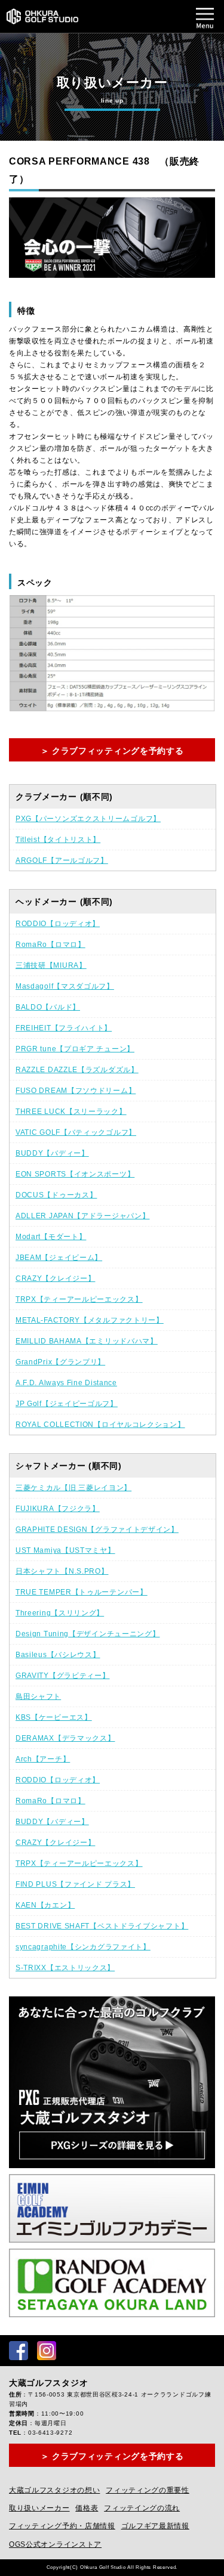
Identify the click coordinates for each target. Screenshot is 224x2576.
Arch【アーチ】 (43, 1759)
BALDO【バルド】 (48, 1007)
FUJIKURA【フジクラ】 (58, 1509)
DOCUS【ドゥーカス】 (56, 1195)
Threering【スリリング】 (60, 1613)
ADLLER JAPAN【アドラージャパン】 (82, 1216)
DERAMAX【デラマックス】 (65, 1738)
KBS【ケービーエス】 (54, 1717)
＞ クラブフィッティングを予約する (112, 751)
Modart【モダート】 (51, 1237)
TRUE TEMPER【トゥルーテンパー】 (82, 1592)
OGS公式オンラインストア (55, 2544)
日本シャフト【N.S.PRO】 (62, 1571)
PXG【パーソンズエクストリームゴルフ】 (88, 819)
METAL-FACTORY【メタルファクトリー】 (90, 1320)
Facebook (19, 2351)
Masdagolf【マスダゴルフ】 (65, 986)
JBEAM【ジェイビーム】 (59, 1258)
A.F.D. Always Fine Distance (66, 1383)
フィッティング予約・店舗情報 (62, 2526)
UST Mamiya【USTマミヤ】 (65, 1550)
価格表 (87, 2508)
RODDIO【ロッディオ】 (58, 924)
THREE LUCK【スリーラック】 (71, 1111)
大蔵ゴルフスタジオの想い (54, 2490)
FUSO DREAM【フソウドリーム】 (76, 1091)
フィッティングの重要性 (148, 2490)
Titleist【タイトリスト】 (58, 840)
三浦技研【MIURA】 (51, 965)
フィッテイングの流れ (142, 2508)
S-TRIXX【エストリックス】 (65, 1968)
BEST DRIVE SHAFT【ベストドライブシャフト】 (102, 1926)
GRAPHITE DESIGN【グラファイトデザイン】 (97, 1529)
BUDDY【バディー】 (52, 1153)
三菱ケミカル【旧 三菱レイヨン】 (73, 1488)
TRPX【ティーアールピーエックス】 (79, 1299)
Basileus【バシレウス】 (58, 1655)
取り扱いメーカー (39, 2508)
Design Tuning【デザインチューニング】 (88, 1634)
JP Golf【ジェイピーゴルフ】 (67, 1404)
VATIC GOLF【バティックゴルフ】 (76, 1132)
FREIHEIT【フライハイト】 (64, 1028)
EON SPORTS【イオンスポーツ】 (75, 1174)
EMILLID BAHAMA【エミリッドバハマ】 (87, 1341)
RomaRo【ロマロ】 (50, 945)
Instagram (47, 2351)
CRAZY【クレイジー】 (55, 1278)
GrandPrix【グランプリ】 (60, 1362)
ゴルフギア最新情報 (155, 2526)
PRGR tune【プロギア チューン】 (75, 1049)
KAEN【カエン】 (45, 1905)
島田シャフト (38, 1696)
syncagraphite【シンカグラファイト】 (83, 1947)
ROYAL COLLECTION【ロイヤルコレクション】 (100, 1425)
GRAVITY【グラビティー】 (63, 1676)
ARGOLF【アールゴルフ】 (62, 860)
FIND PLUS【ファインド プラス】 (75, 1884)
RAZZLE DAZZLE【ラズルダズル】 (77, 1070)
